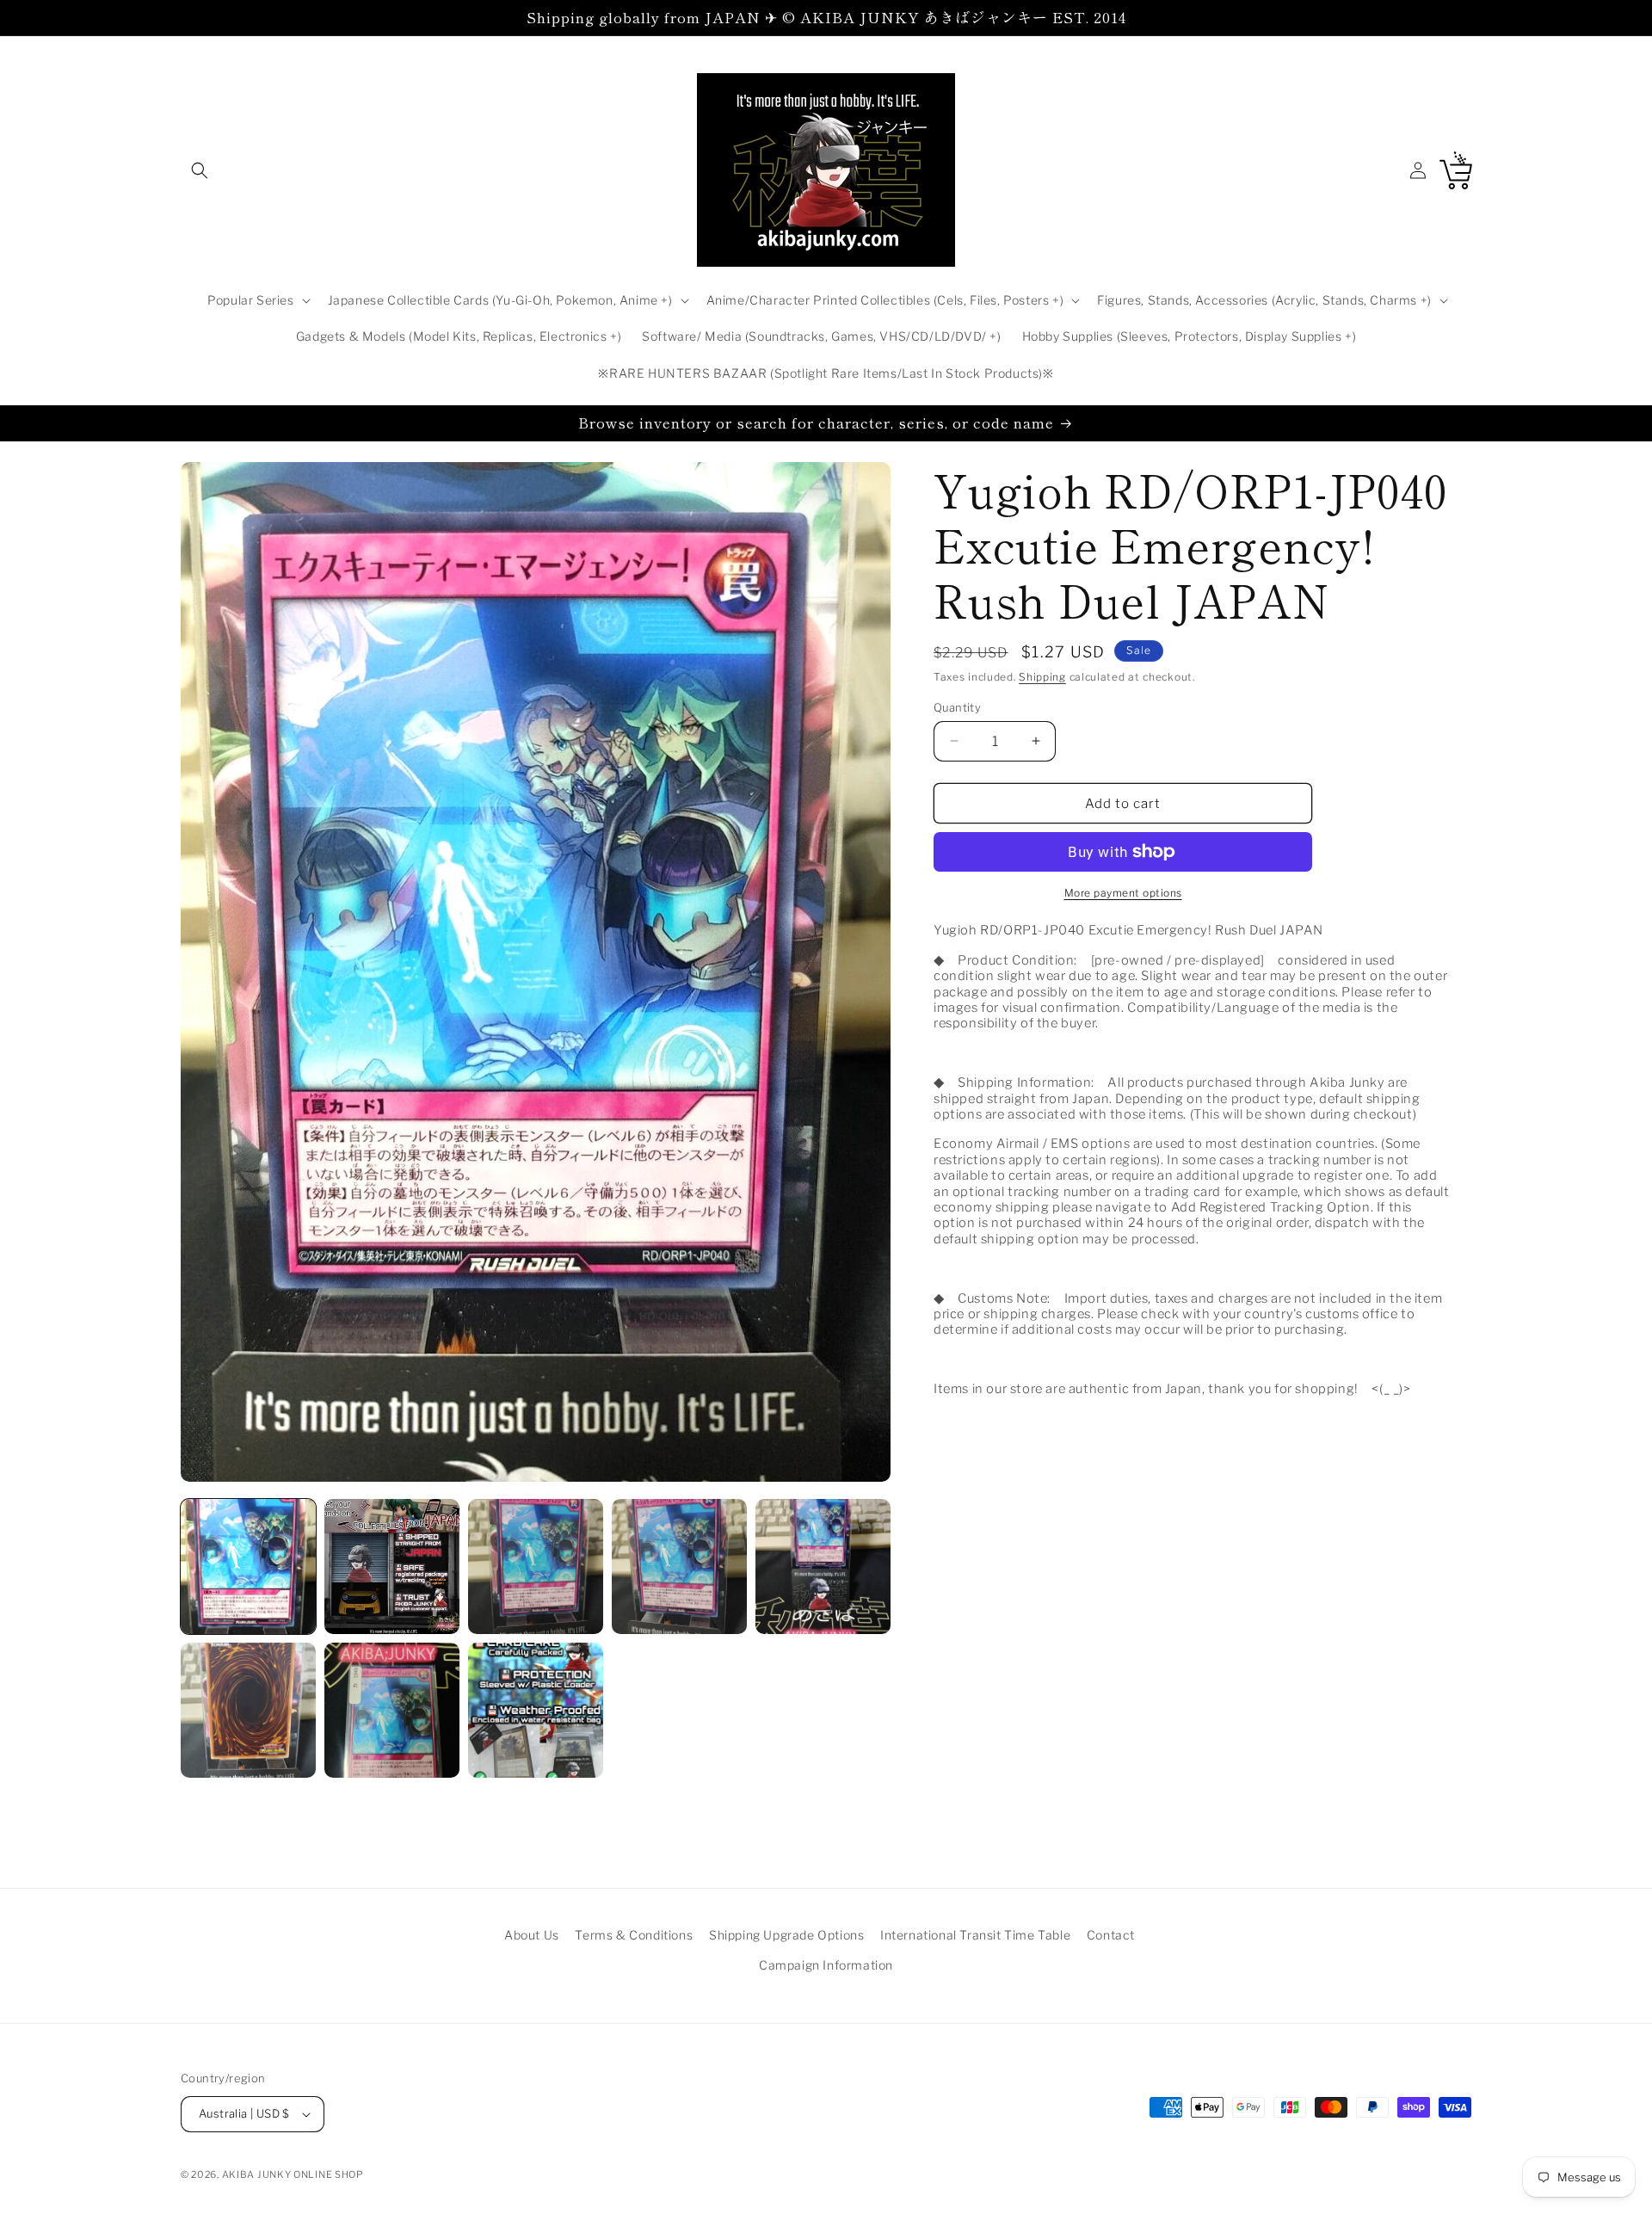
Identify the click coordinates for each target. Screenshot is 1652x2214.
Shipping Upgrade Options (786, 1935)
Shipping (1042, 677)
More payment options (1123, 893)
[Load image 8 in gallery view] (536, 1710)
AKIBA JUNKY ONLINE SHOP (293, 2174)
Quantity (957, 706)
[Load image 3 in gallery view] (536, 1566)
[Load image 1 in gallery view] (248, 1566)
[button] (200, 170)
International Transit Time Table (975, 1935)
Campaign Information (826, 1965)
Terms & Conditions (634, 1935)
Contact (1111, 1935)
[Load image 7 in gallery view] (392, 1710)
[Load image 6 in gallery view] (248, 1710)
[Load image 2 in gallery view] (392, 1566)
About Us (532, 1935)
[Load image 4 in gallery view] (679, 1566)
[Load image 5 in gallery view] (823, 1566)
